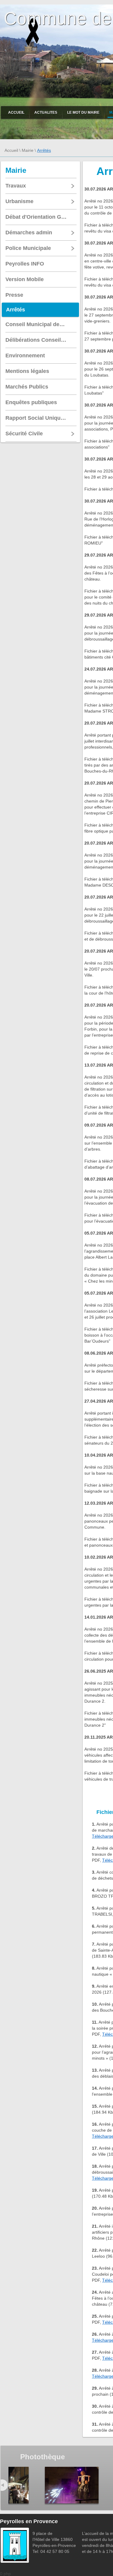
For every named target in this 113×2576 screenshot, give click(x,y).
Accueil (16, 113)
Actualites (46, 113)
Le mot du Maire (83, 113)
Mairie (28, 150)
